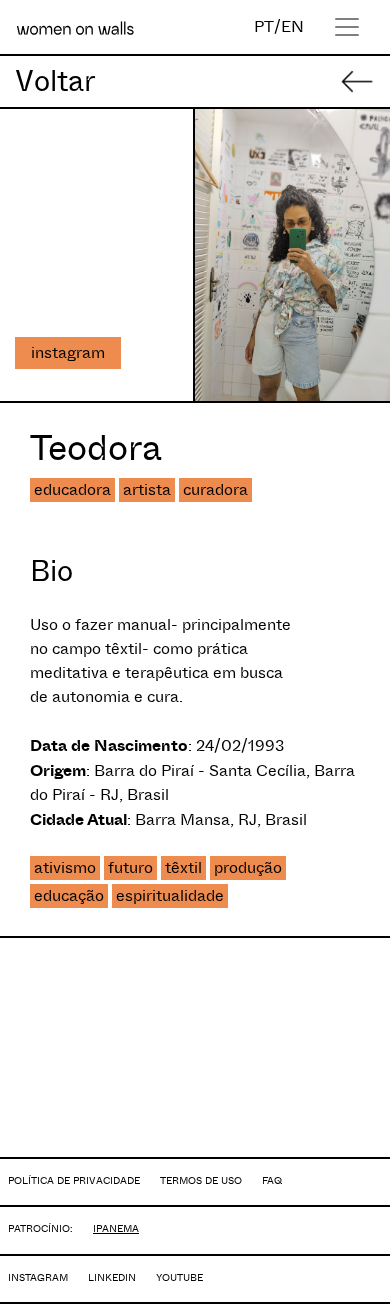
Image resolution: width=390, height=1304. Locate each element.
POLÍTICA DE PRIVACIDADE (74, 1180)
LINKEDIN (112, 1277)
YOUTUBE (179, 1277)
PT (264, 26)
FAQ (272, 1180)
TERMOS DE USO (201, 1180)
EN (292, 26)
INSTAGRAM (38, 1277)
